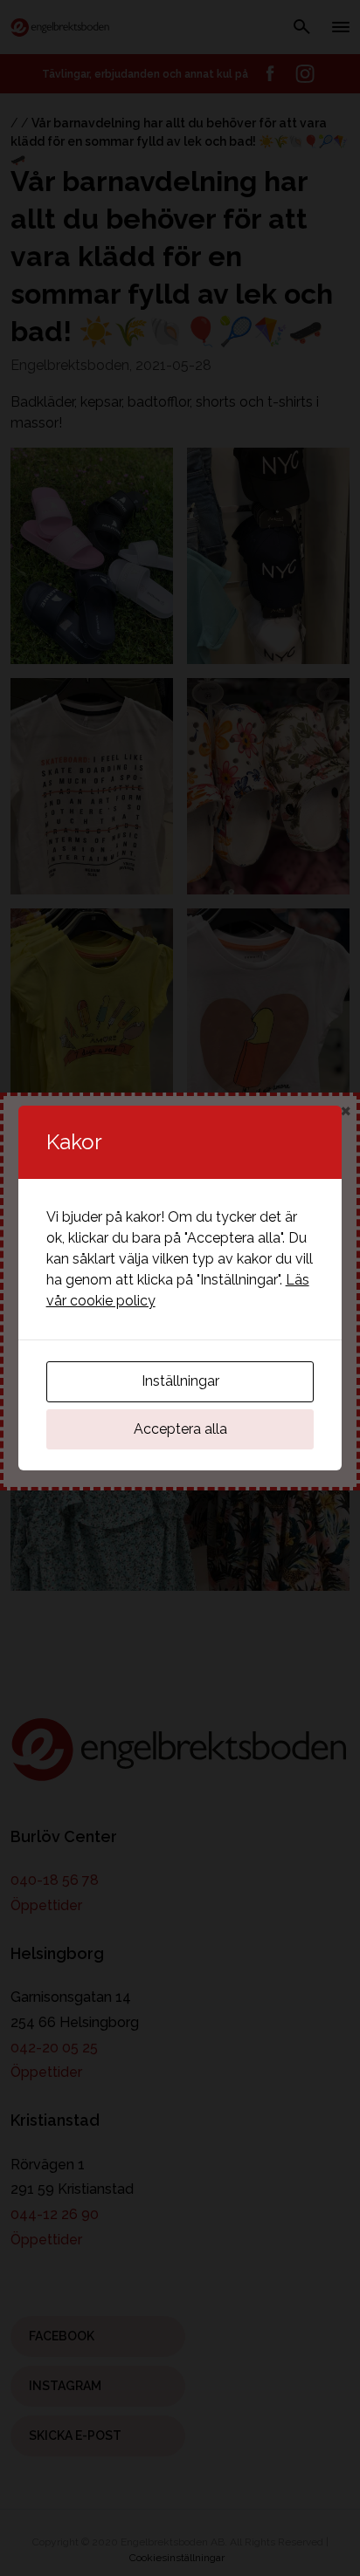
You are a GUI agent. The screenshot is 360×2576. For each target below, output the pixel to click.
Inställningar (180, 1381)
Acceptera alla (180, 1429)
